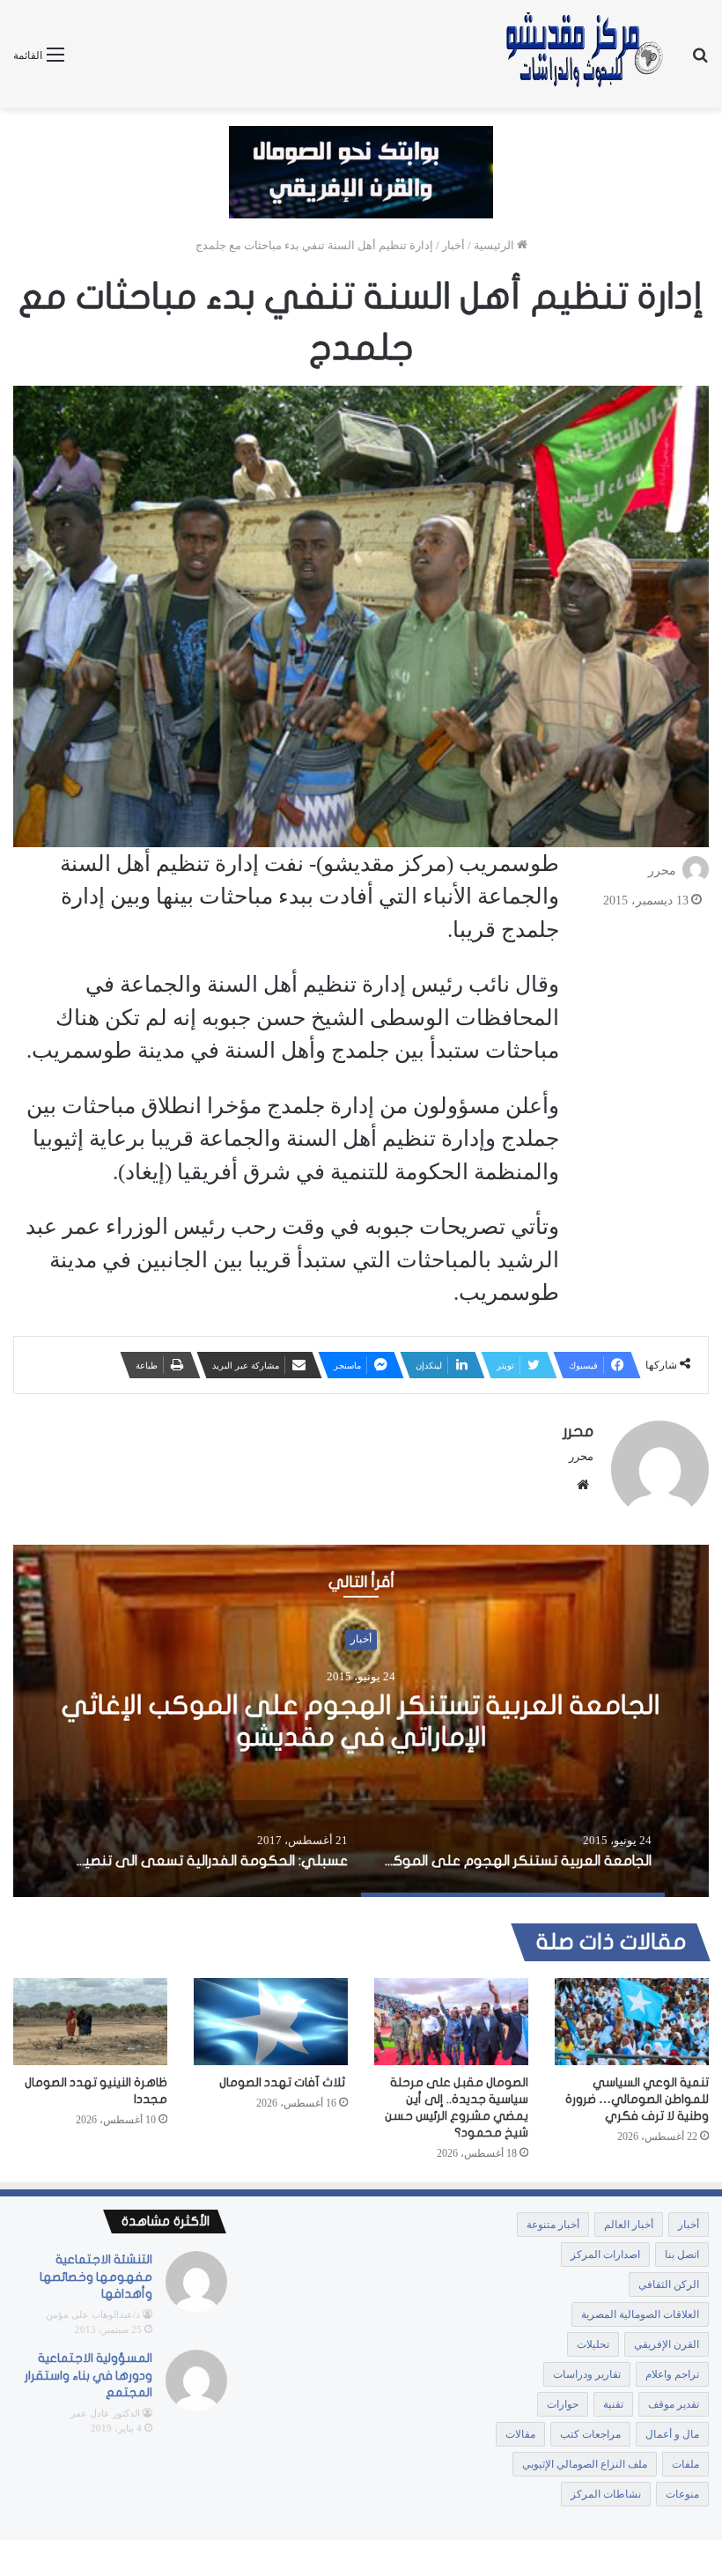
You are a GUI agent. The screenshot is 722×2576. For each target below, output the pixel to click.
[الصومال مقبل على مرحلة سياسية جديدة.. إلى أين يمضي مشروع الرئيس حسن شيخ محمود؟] (451, 2022)
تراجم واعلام (672, 2374)
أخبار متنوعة (553, 2225)
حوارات (563, 2404)
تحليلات (593, 2344)
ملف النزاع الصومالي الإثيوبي (585, 2464)
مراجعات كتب (590, 2434)
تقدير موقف (674, 2404)
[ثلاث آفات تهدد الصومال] (271, 2021)
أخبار (453, 245)
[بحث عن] (700, 61)
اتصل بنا (682, 2255)
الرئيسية (495, 245)
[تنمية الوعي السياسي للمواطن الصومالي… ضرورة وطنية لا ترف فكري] (632, 2022)
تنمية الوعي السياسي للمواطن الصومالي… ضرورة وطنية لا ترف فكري (637, 2099)
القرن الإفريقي (667, 2344)
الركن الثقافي (669, 2284)
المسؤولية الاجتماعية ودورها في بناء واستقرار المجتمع (88, 2375)
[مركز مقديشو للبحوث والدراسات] (583, 54)
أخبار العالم (629, 2225)
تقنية (613, 2404)
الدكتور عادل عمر (105, 2413)
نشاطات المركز (606, 2494)
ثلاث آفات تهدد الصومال (284, 2082)
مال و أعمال (672, 2434)
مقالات (520, 2434)
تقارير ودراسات (587, 2374)
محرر (662, 871)
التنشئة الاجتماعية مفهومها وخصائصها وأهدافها (96, 2277)
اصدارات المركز (605, 2255)
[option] (361, 1721)
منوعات (682, 2494)
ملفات (685, 2464)
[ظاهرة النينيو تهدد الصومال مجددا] (90, 2022)
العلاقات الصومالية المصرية (640, 2314)
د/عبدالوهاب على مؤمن (93, 2314)
